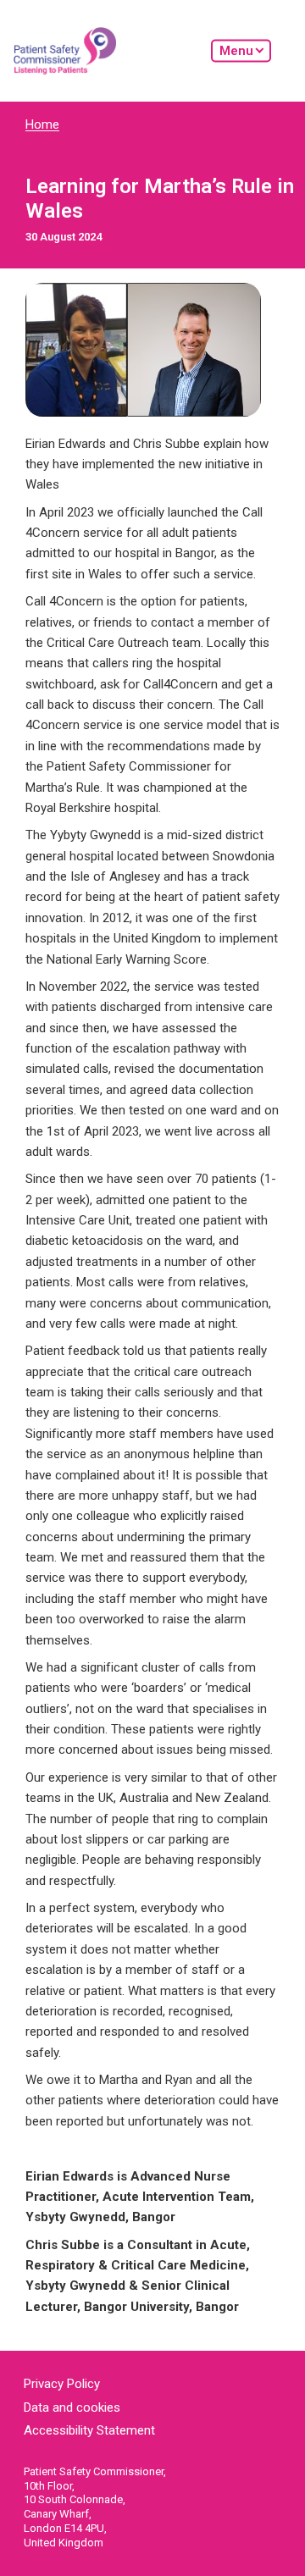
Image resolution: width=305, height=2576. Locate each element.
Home (42, 124)
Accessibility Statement (89, 2430)
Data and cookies (72, 2407)
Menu (236, 50)
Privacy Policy (62, 2384)
